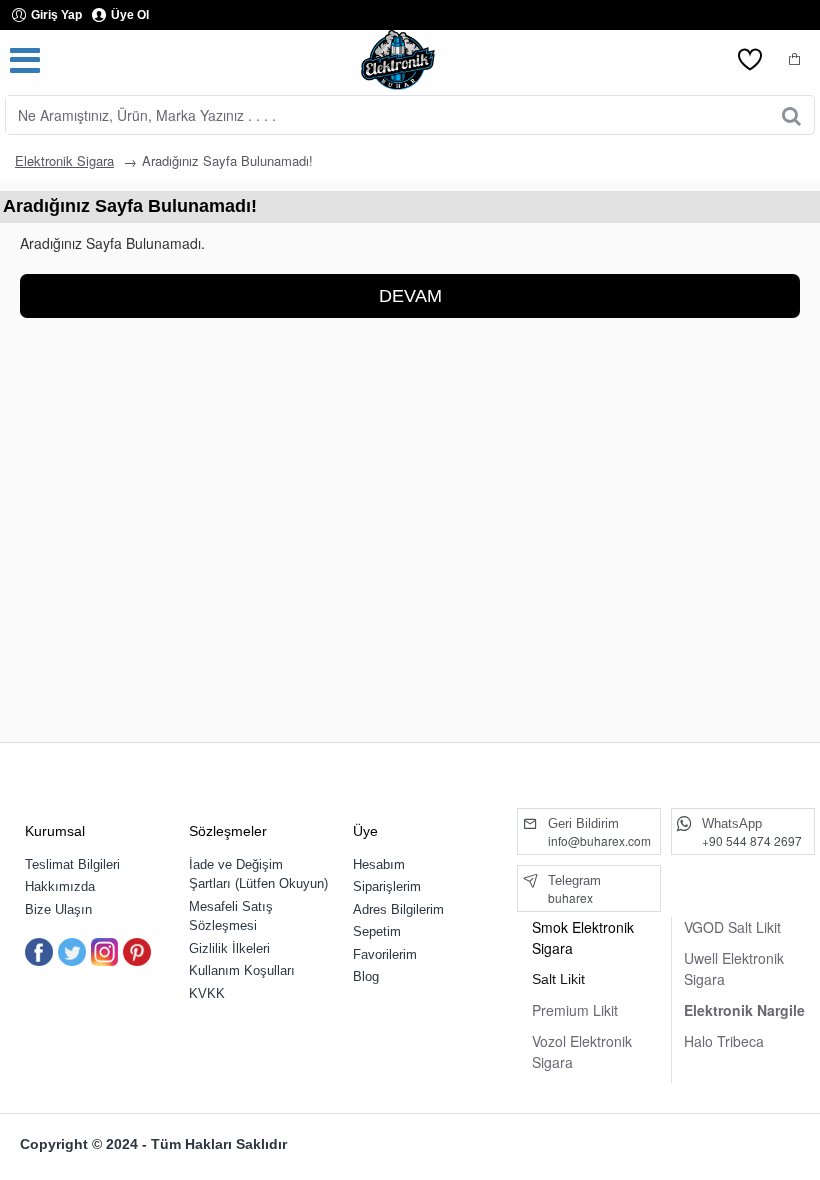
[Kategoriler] (25, 60)
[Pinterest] (137, 952)
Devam (410, 296)
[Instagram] (105, 952)
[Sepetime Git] (795, 60)
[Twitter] (72, 952)
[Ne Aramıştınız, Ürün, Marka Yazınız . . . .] (791, 115)
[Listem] (750, 60)
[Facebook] (39, 952)
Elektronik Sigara (64, 160)
